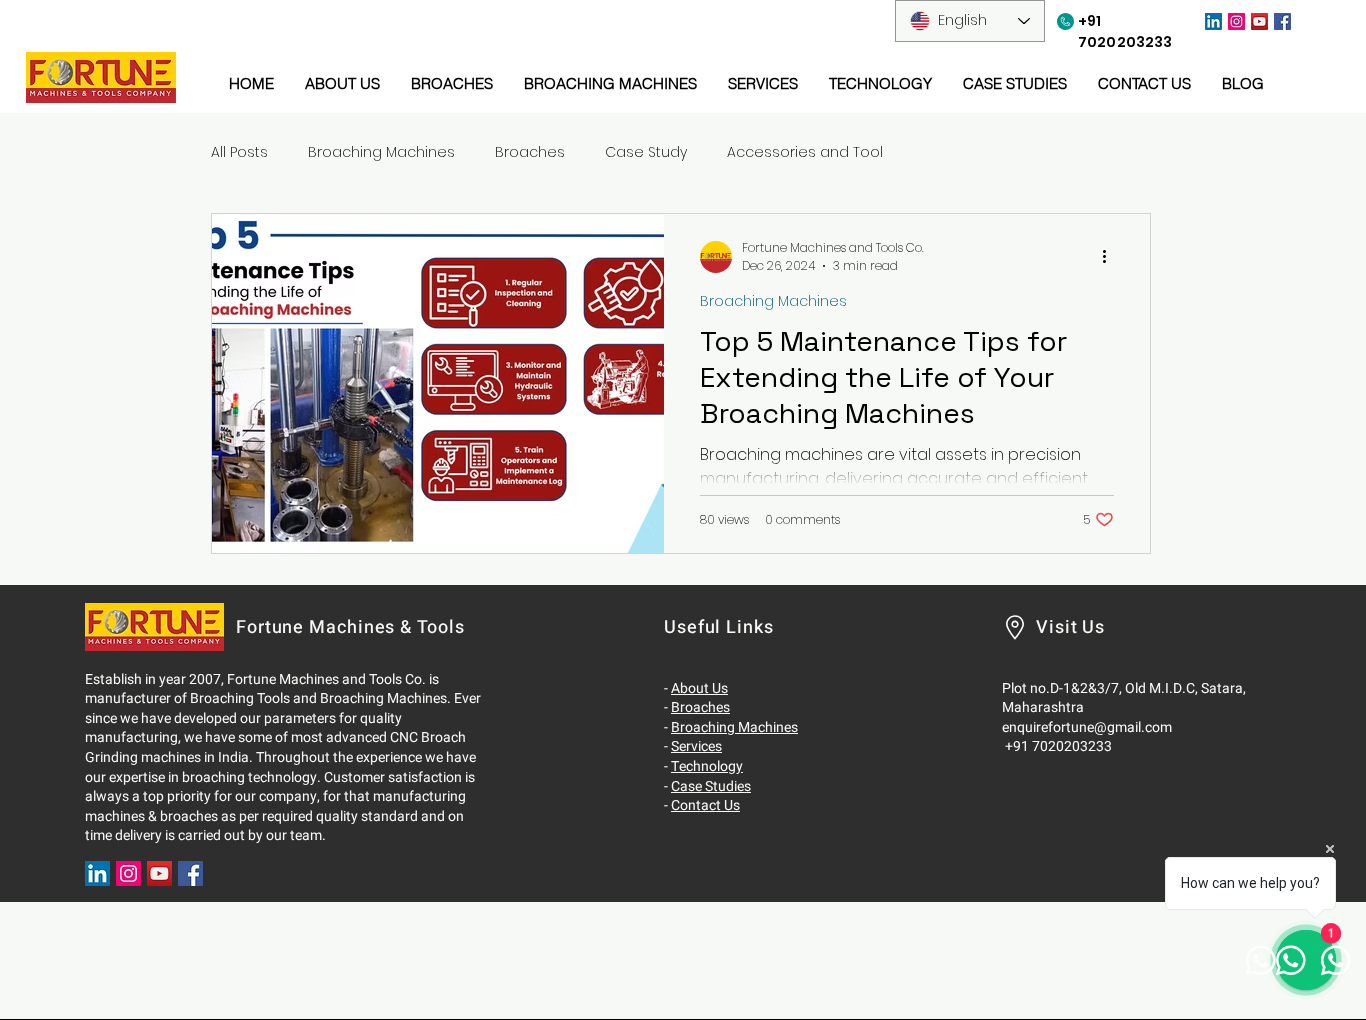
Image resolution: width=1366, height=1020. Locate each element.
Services (696, 746)
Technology (707, 766)
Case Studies (711, 786)
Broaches (530, 152)
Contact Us (705, 805)
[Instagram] (1236, 21)
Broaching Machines (381, 152)
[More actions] (1111, 257)
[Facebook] (1282, 21)
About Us (699, 688)
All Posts (239, 152)
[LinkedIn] (1213, 21)
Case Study (646, 152)
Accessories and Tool (805, 152)
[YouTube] (1259, 21)
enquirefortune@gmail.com (1087, 727)
